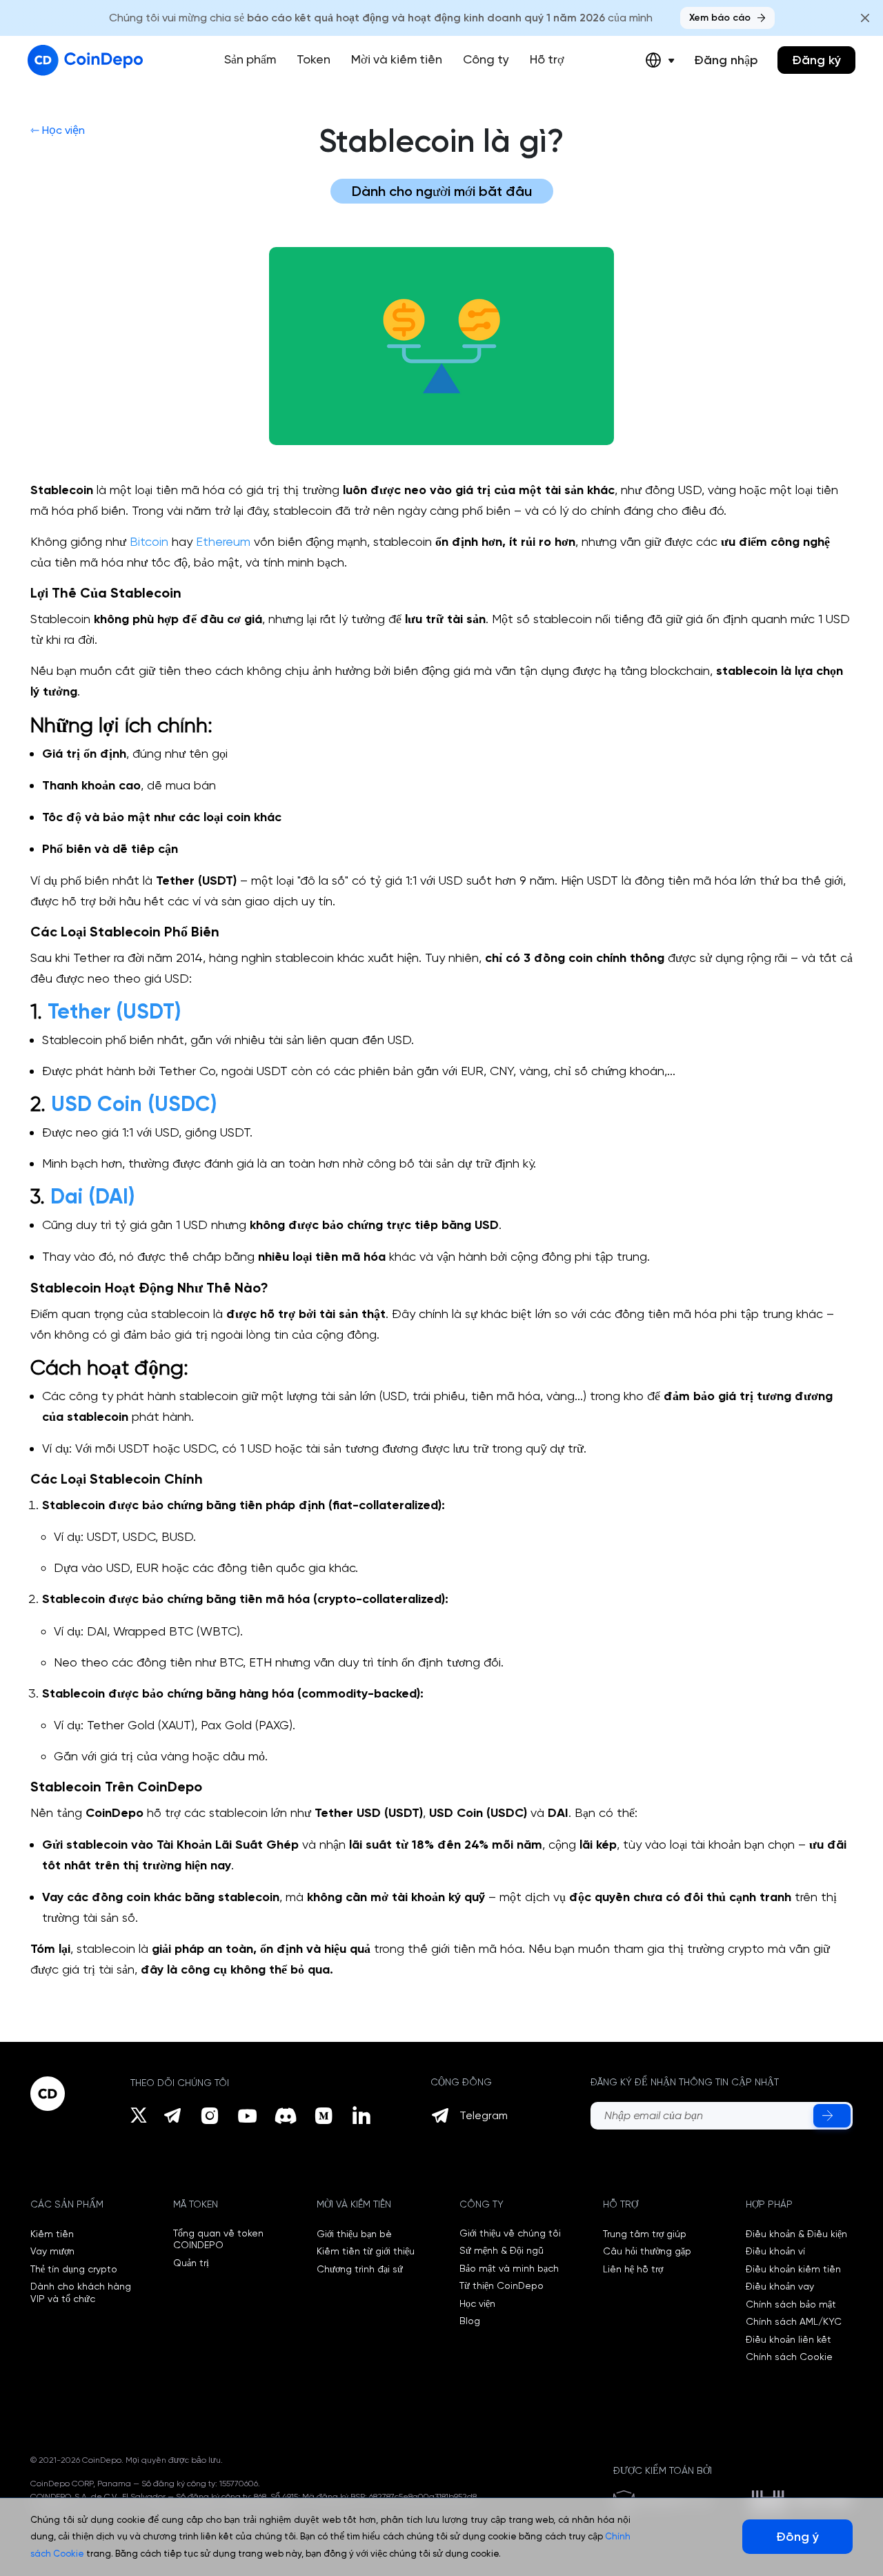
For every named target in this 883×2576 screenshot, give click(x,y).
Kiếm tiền (52, 2234)
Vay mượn (52, 2251)
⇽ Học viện (58, 130)
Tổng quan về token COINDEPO (218, 2239)
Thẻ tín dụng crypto (74, 2269)
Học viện (477, 2303)
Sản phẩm (250, 59)
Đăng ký (816, 60)
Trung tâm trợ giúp (645, 2234)
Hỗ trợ (547, 59)
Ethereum (223, 541)
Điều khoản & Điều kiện (796, 2234)
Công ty (486, 59)
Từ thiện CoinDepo (502, 2285)
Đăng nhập (726, 60)
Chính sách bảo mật (791, 2304)
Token (314, 59)
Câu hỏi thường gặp (647, 2251)
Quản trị (191, 2263)
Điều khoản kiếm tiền (793, 2269)
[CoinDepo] (85, 60)
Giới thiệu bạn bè (354, 2234)
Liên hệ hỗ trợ (633, 2269)
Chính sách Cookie (789, 2357)
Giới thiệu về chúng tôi (510, 2233)
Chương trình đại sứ (360, 2269)
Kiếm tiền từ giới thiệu (366, 2251)
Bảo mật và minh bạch (509, 2268)
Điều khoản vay (780, 2286)
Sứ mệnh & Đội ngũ (502, 2250)
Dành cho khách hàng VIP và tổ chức (81, 2292)
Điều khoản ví (775, 2251)
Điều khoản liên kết (788, 2339)
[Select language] (660, 60)
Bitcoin (149, 541)
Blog (470, 2321)
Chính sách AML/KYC (794, 2321)
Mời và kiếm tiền (397, 59)
